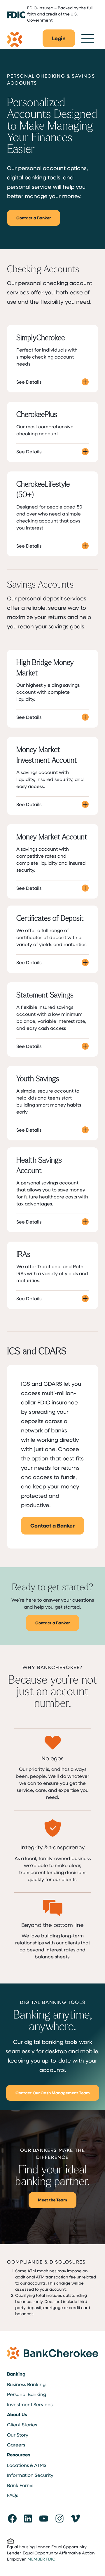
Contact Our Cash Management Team (53, 2093)
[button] (59, 38)
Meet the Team (52, 2200)
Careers (16, 2445)
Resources (19, 2455)
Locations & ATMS (27, 2465)
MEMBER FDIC (41, 2559)
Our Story (18, 2435)
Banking (16, 2374)
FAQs (13, 2495)
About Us (17, 2414)
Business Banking (26, 2384)
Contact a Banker (34, 218)
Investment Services (30, 2404)
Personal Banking (27, 2394)
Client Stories (22, 2424)
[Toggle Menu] (88, 38)
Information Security (30, 2475)
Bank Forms (20, 2485)
